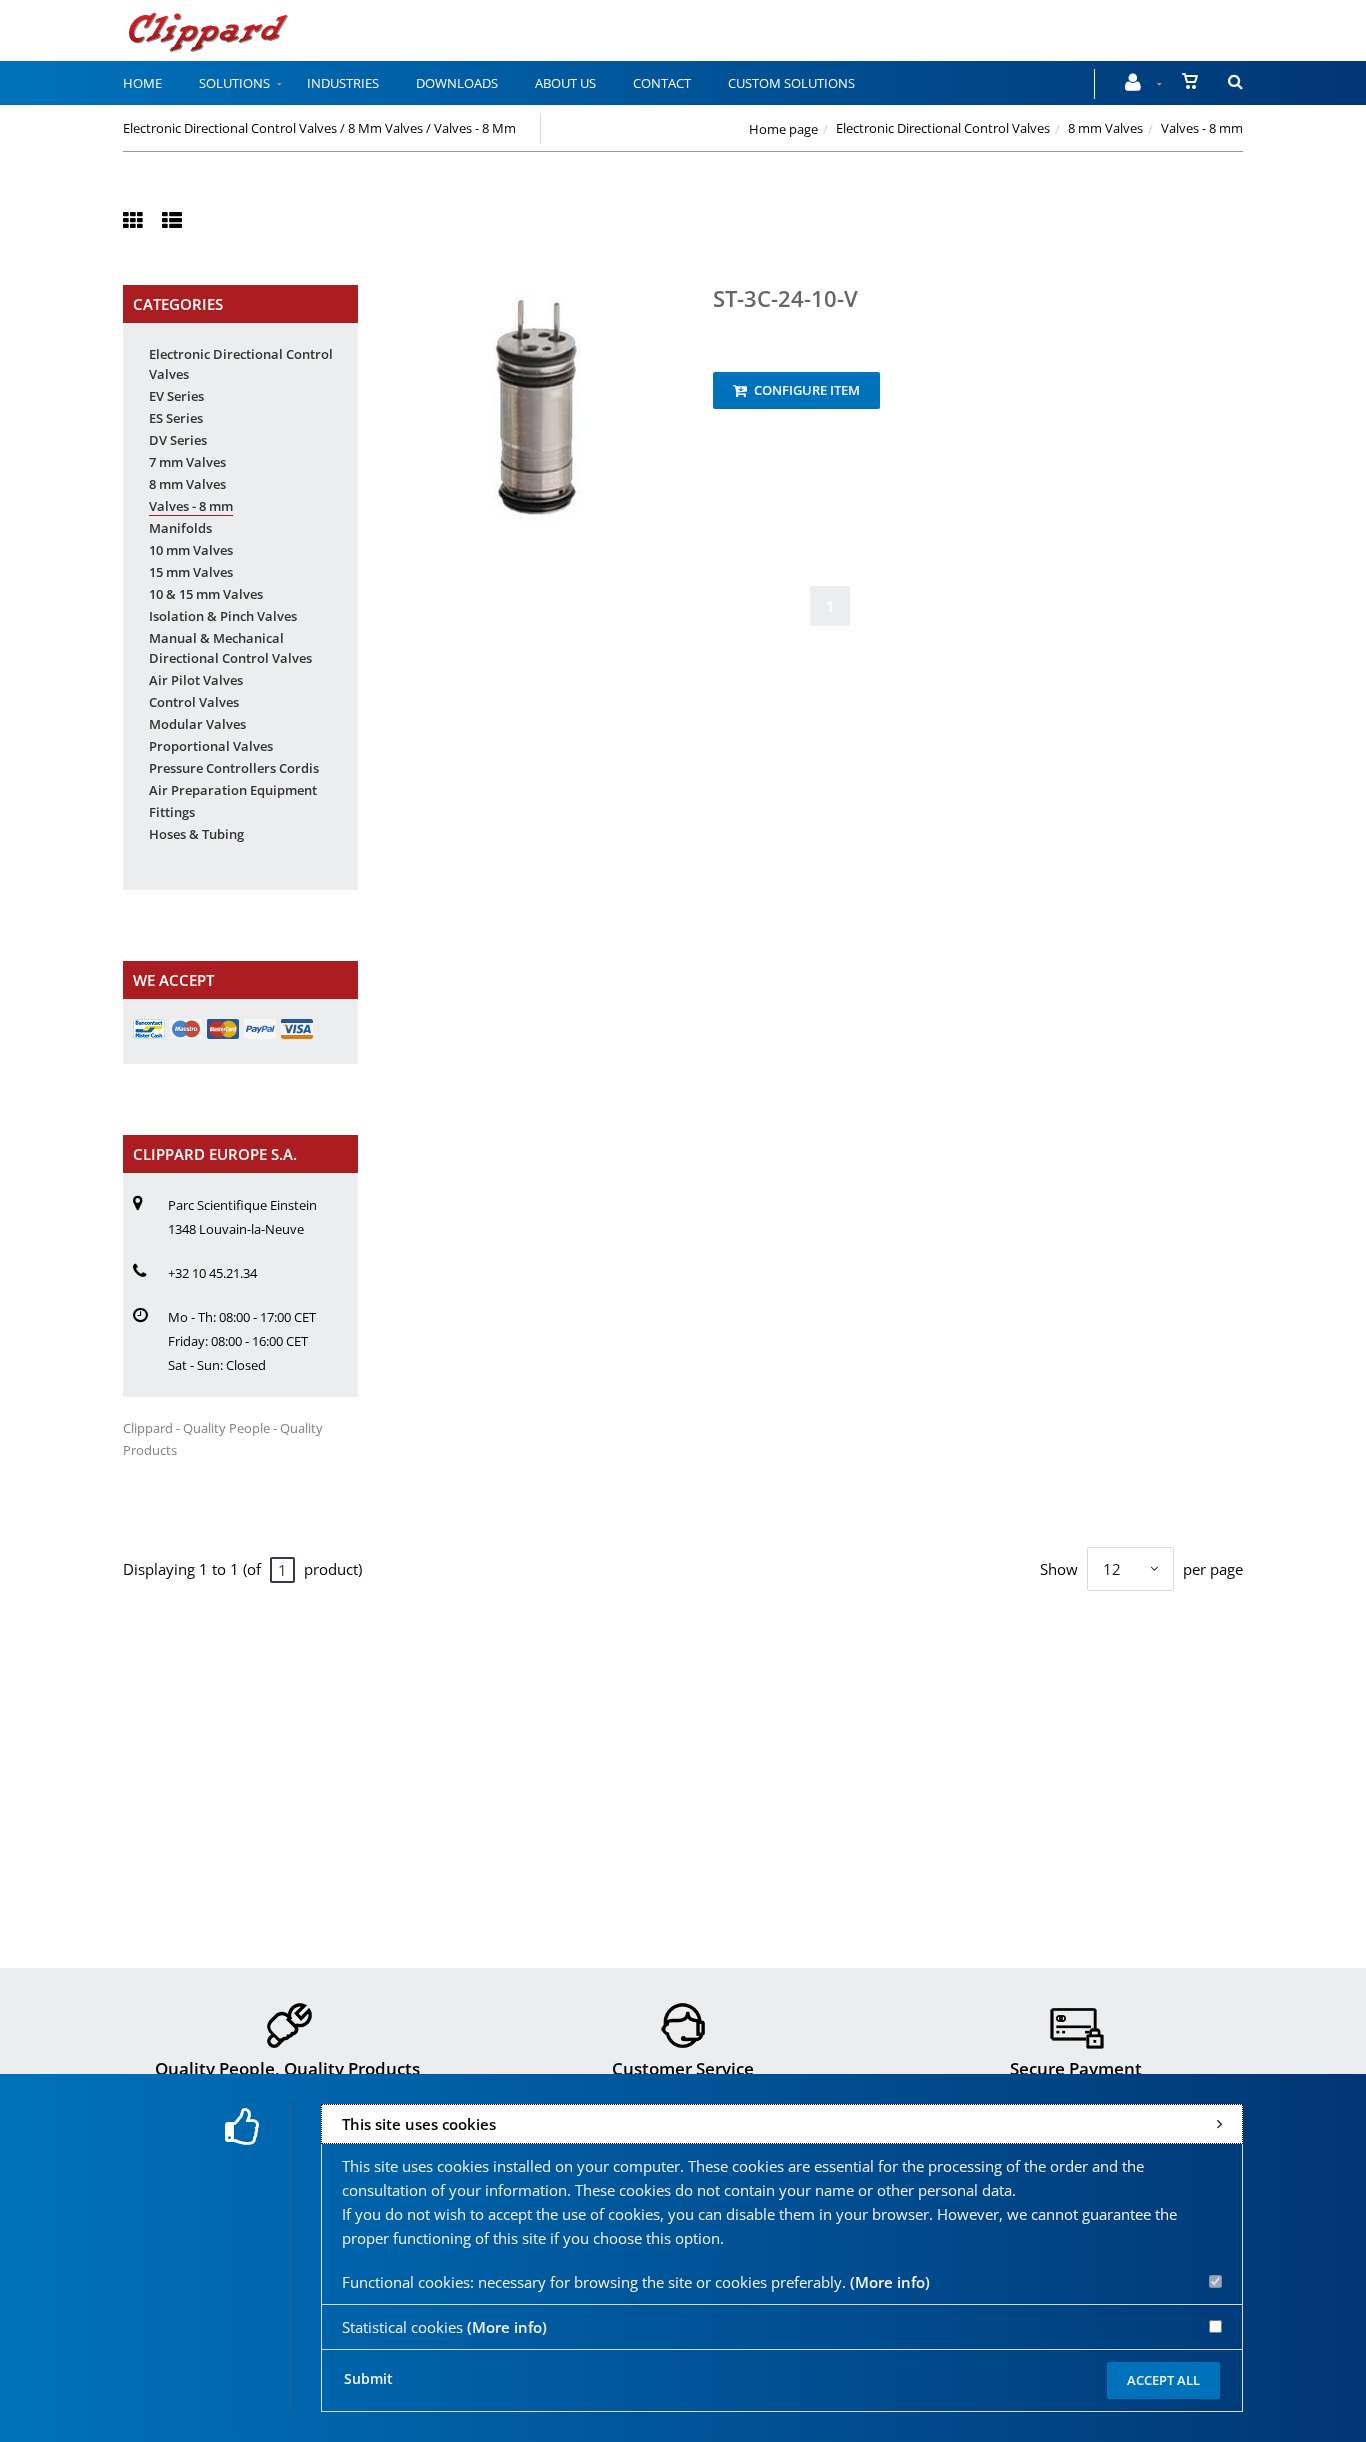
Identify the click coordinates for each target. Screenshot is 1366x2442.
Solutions (234, 83)
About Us (565, 83)
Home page (783, 129)
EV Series (176, 396)
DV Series (178, 440)
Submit (368, 2378)
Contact (662, 83)
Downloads (457, 83)
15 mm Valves (191, 572)
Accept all (1163, 2380)
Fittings (172, 812)
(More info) (890, 2282)
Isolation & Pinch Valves (223, 616)
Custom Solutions (791, 83)
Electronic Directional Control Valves (943, 128)
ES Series (176, 418)
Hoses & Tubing (196, 834)
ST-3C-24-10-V (785, 298)
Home (142, 83)
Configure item (805, 390)
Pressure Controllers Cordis (234, 768)
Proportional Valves (211, 746)
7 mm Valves (187, 462)
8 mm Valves (1105, 128)
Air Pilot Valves (196, 680)
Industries (343, 83)
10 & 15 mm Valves (206, 594)
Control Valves (194, 702)
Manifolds (180, 528)
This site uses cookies (419, 2124)
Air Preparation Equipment (233, 790)
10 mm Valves (191, 550)
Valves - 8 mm (191, 506)
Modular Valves (197, 724)
